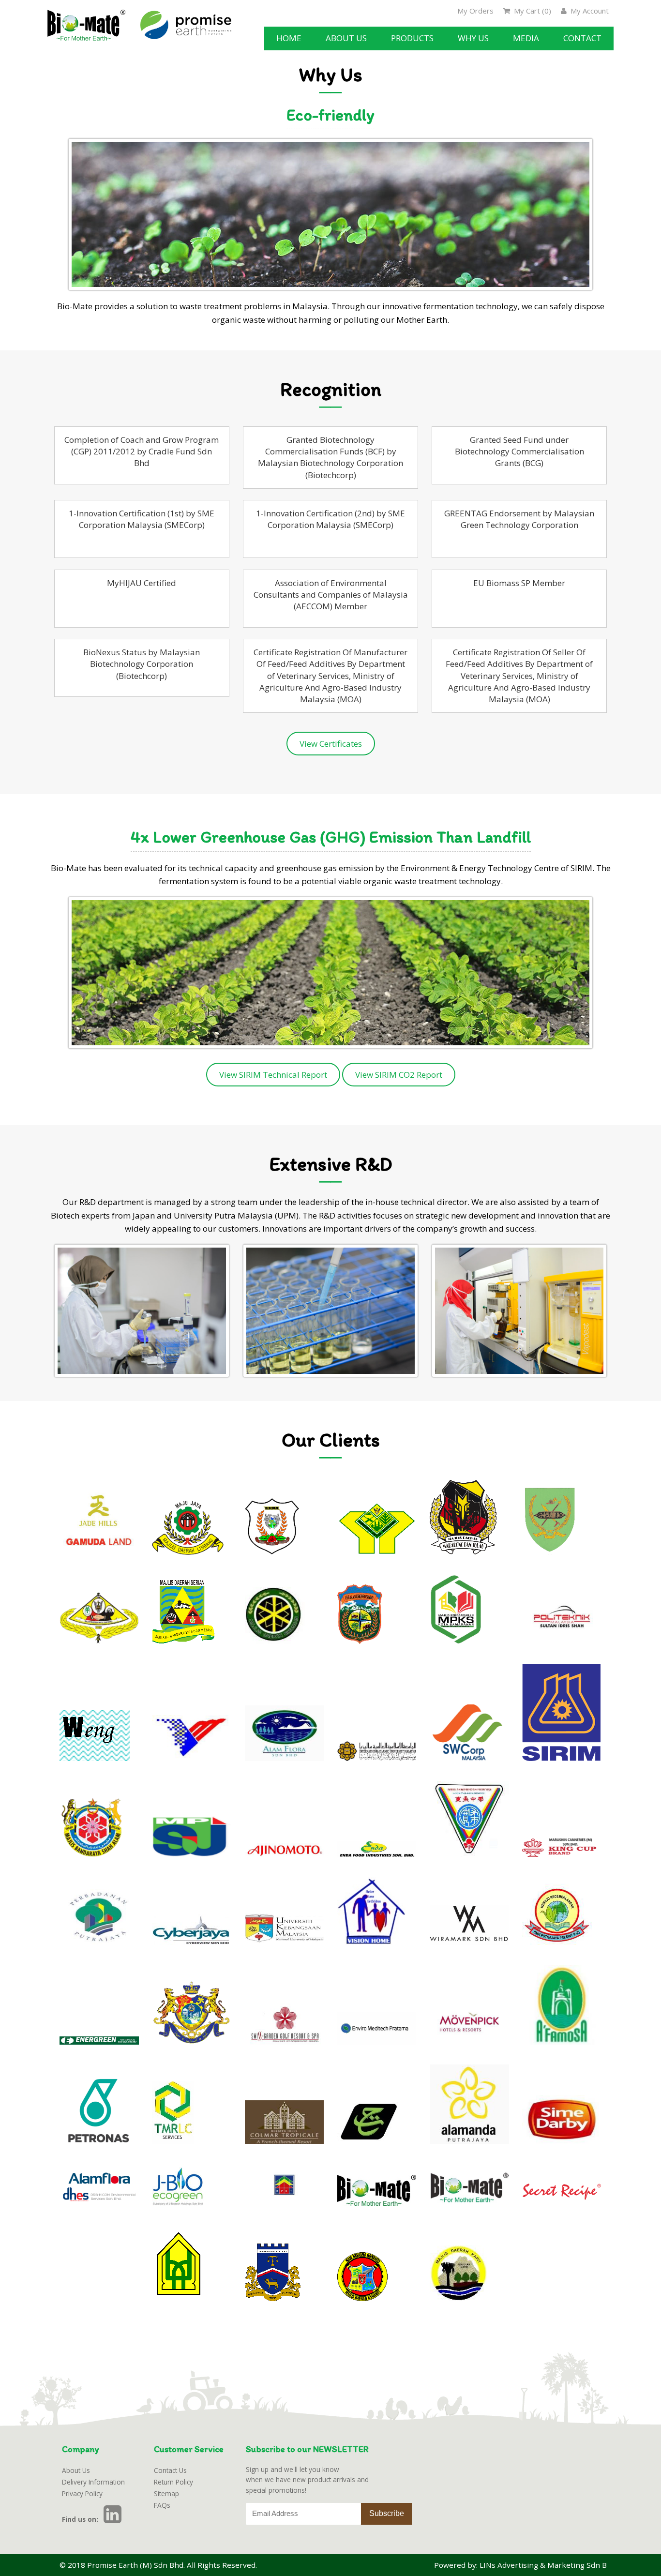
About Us (76, 2470)
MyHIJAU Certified (142, 583)
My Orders (475, 11)
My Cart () (532, 11)
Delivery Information (93, 2482)
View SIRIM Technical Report (273, 1075)
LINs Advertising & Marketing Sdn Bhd (548, 2565)
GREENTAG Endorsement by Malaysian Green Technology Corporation (519, 519)
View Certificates (331, 744)
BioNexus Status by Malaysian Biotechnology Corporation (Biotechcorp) (142, 664)
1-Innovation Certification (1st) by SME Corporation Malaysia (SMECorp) (142, 519)
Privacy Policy (82, 2493)
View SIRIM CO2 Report (399, 1075)
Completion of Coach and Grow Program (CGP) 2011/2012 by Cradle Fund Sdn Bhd (142, 452)
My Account (589, 11)
